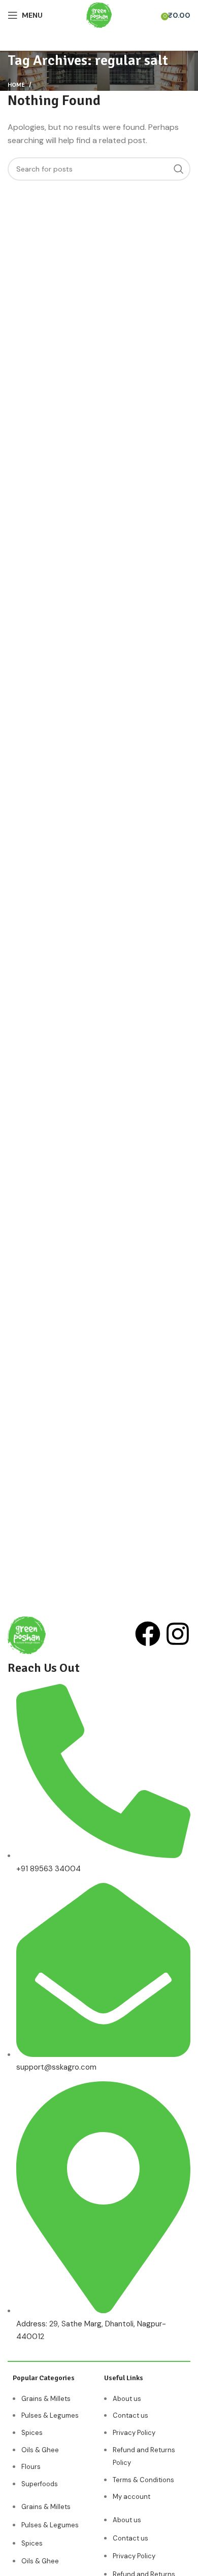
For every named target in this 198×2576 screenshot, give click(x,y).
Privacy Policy (134, 2433)
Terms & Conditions (143, 2480)
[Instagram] (178, 1634)
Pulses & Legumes (50, 2415)
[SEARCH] (179, 169)
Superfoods (40, 2484)
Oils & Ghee (40, 2450)
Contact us (130, 2415)
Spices (32, 2433)
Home (16, 85)
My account (131, 2497)
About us (127, 2399)
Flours (31, 2467)
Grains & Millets (46, 2399)
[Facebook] (148, 1634)
